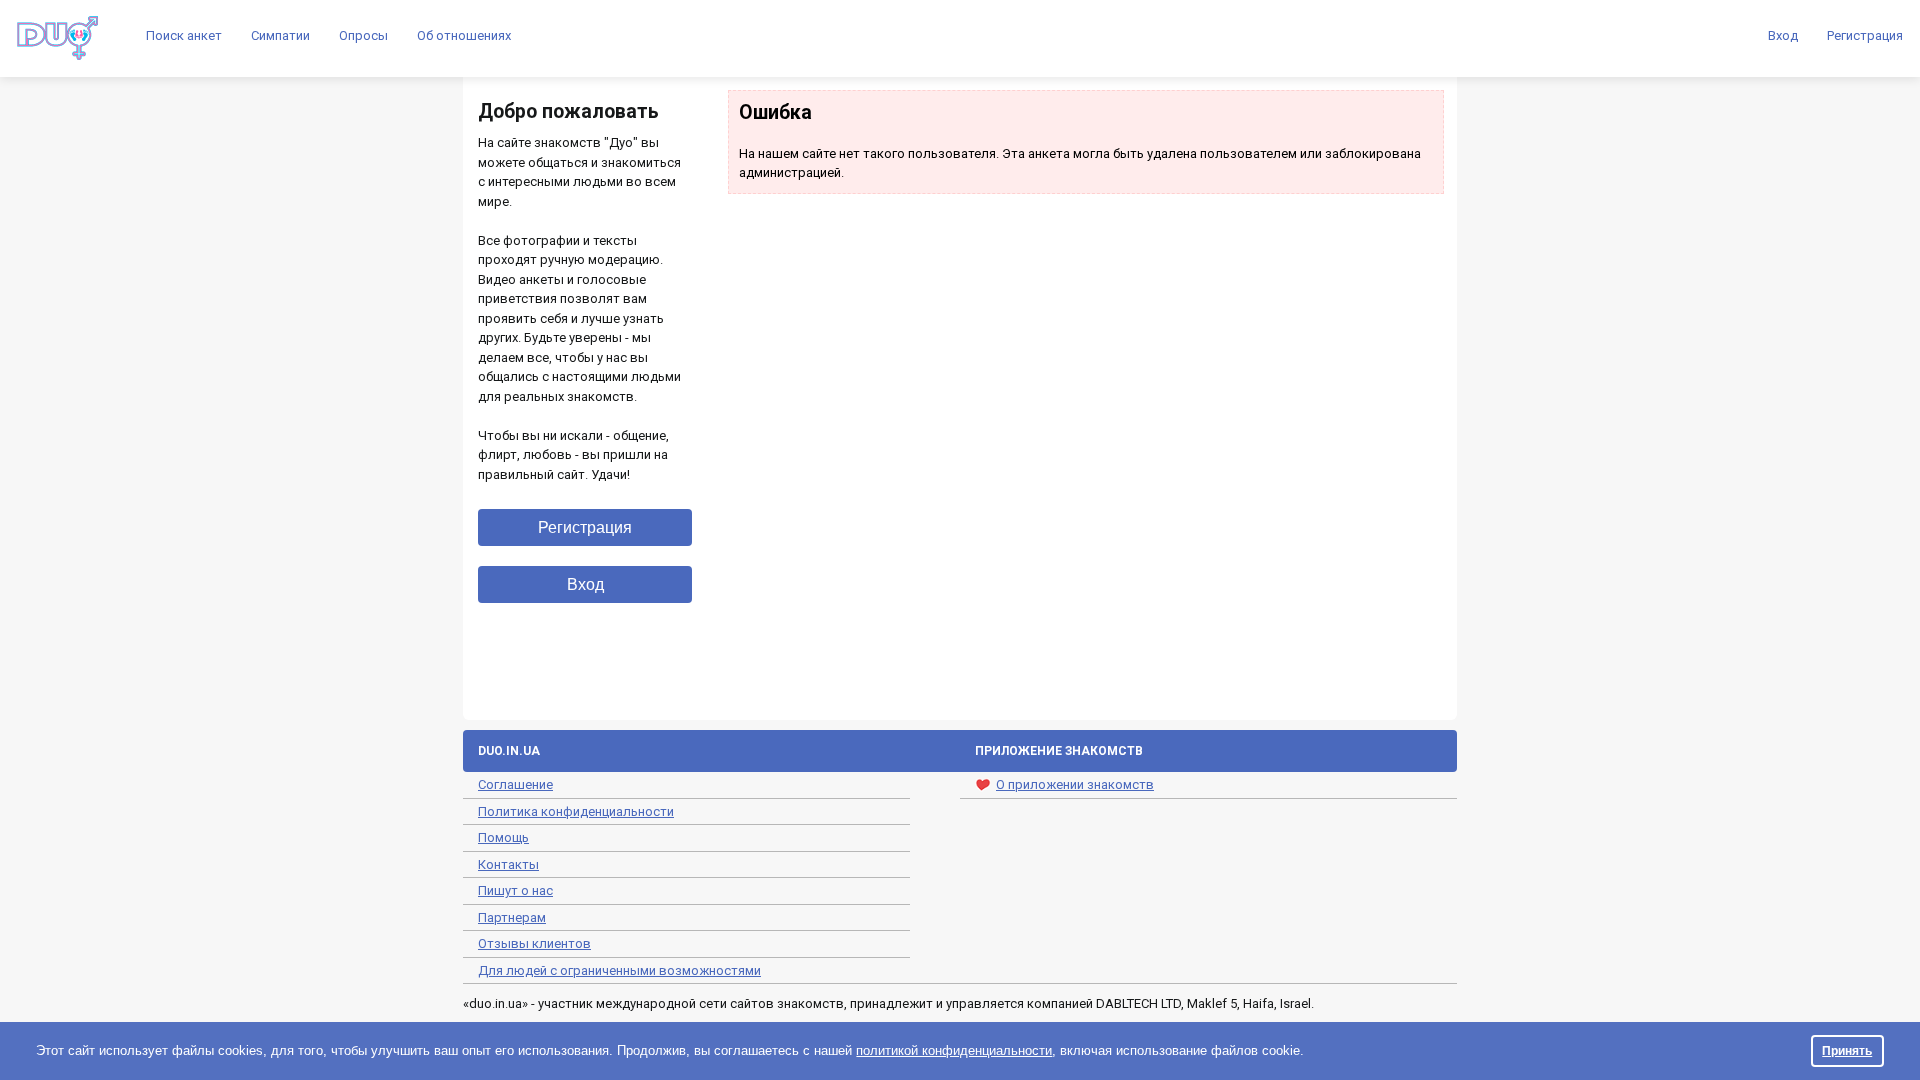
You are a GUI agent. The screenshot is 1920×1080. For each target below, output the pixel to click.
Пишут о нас (515, 890)
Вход (1783, 35)
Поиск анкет (184, 35)
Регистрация (1865, 35)
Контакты (508, 864)
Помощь (503, 837)
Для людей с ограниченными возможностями (619, 970)
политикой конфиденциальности (954, 1050)
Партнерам (512, 917)
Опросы (363, 35)
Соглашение (515, 784)
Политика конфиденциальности (576, 811)
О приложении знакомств (1075, 784)
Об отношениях (464, 35)
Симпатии (280, 35)
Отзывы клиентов (534, 943)
